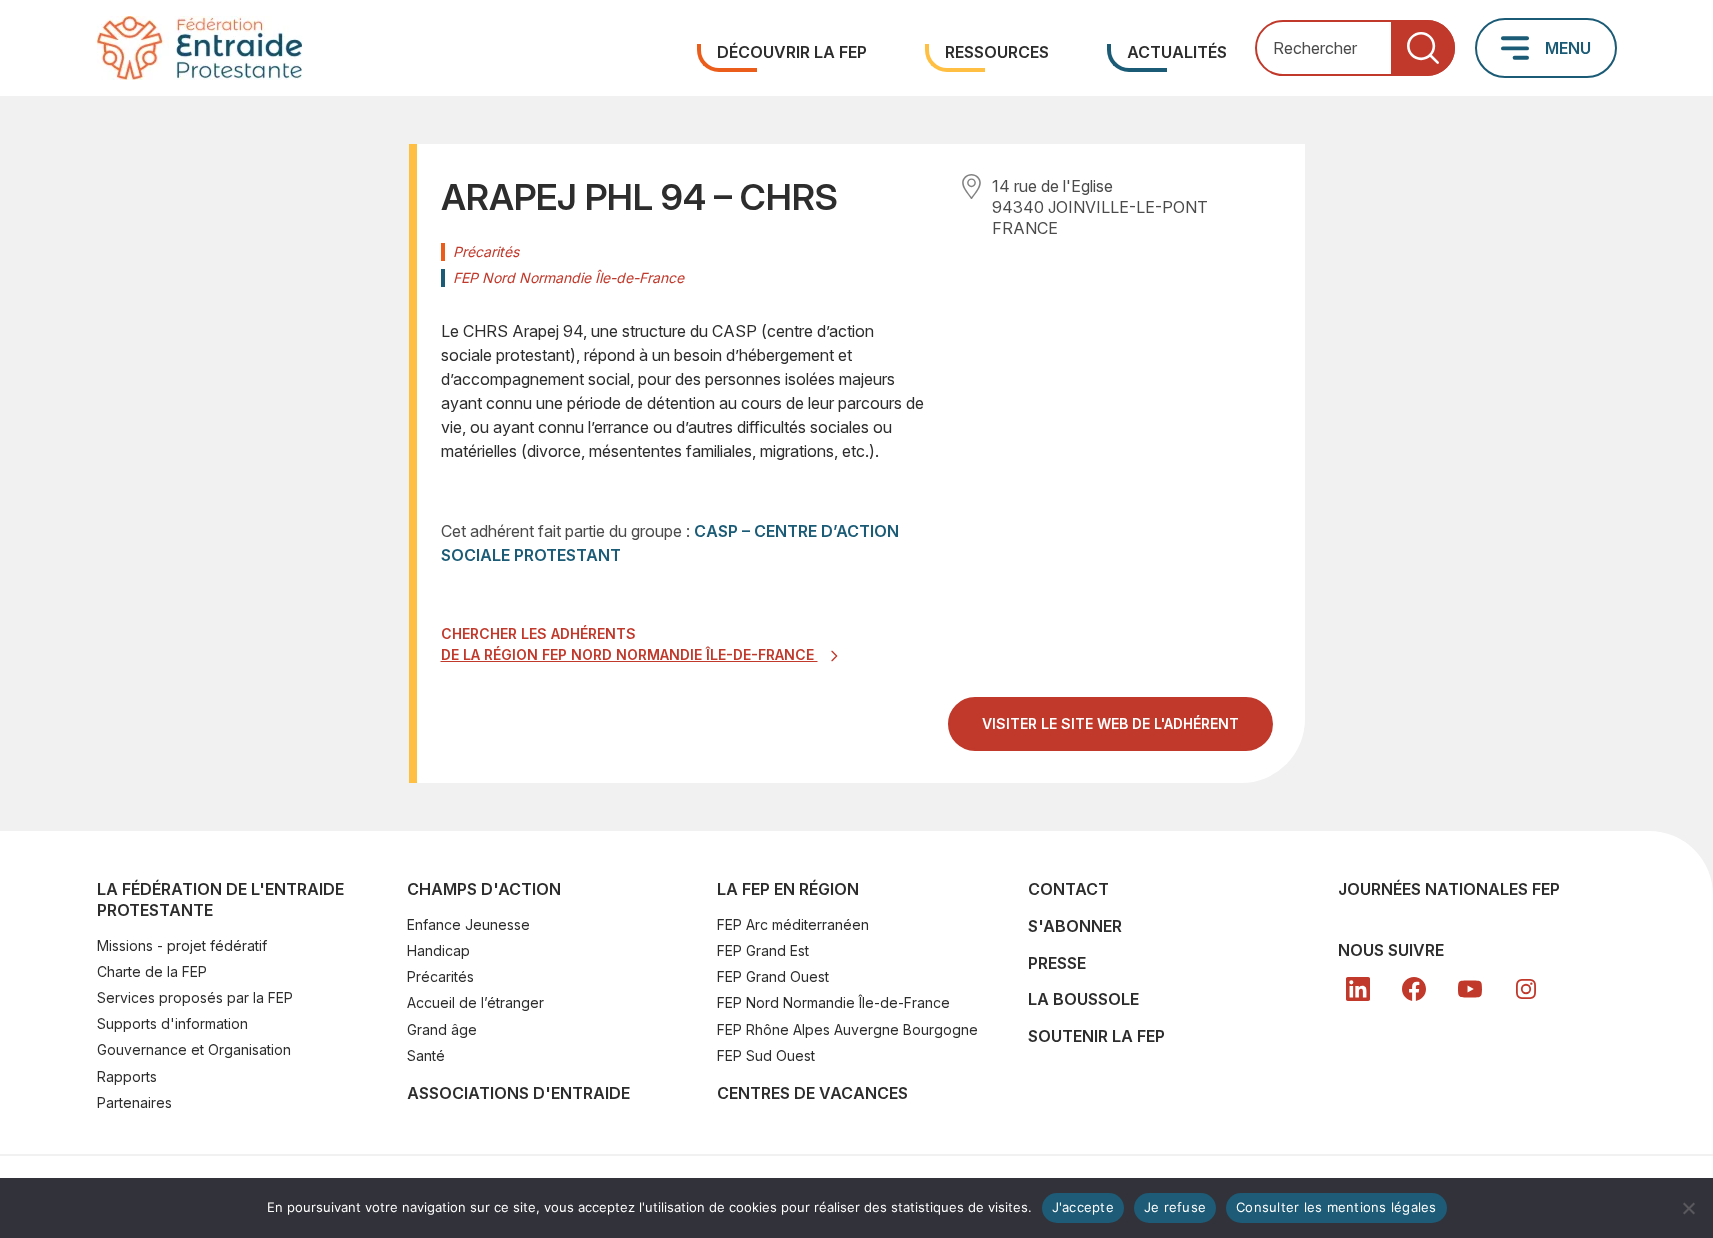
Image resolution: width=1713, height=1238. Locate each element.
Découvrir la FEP (792, 52)
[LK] (1358, 989)
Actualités (1177, 52)
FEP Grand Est (763, 950)
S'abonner (1075, 926)
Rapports (127, 1076)
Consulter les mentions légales (1336, 1207)
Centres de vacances (812, 1093)
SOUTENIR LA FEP (1096, 1036)
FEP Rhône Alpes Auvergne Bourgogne (847, 1029)
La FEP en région (788, 889)
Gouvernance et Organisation (194, 1049)
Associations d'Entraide (518, 1093)
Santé (426, 1055)
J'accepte (1083, 1207)
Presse (1057, 963)
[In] (1526, 989)
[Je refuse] (1688, 1208)
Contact (1068, 889)
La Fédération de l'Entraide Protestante (220, 899)
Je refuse (1175, 1207)
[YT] (1470, 989)
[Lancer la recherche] (1423, 48)
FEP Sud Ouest (766, 1055)
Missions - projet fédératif (182, 945)
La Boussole (1083, 999)
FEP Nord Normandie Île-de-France (833, 1002)
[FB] (1414, 989)
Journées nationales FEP (1449, 889)
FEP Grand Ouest (773, 976)
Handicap (438, 950)
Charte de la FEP (152, 971)
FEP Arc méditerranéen (793, 924)
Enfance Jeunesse (468, 924)
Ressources (997, 52)
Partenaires (134, 1102)
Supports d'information (172, 1023)
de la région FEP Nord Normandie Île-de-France (629, 654)
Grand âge (442, 1029)
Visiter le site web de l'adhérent (1127, 731)
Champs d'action (484, 889)
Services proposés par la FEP (195, 997)
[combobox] (1355, 48)
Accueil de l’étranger (475, 1002)
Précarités (440, 976)
